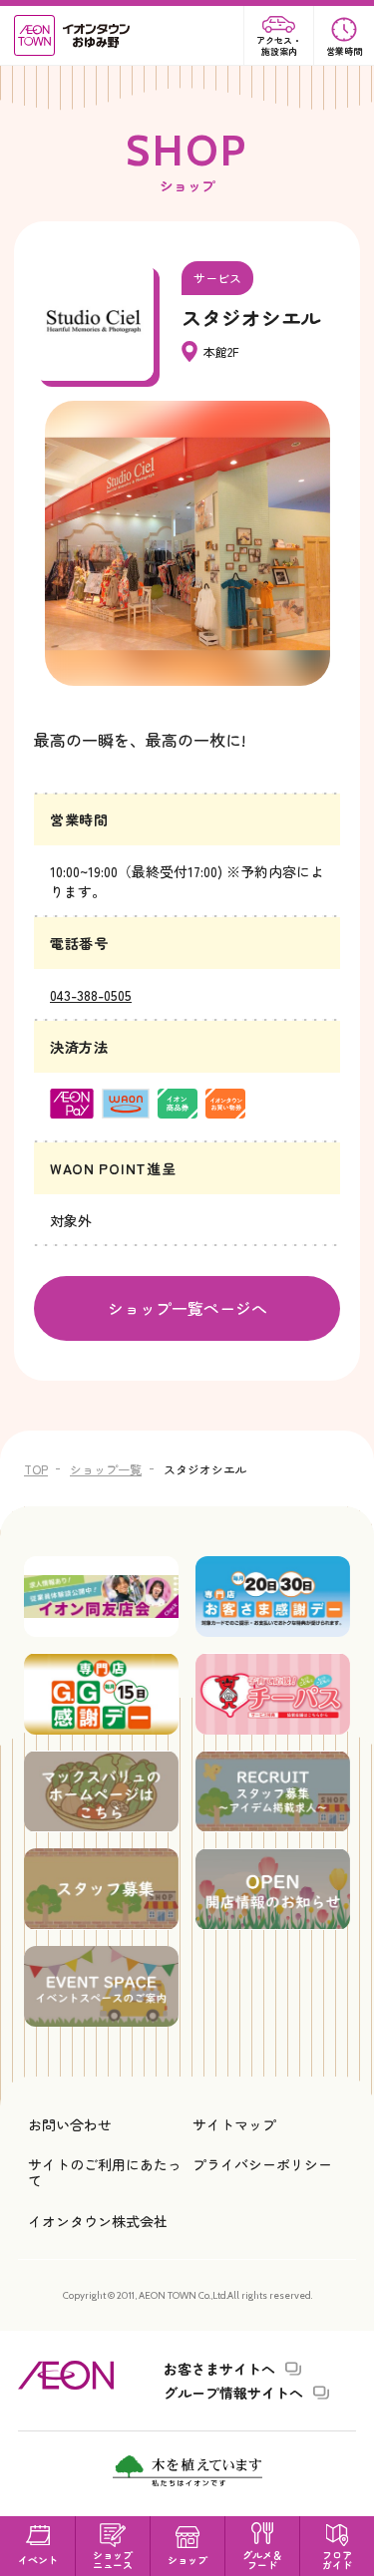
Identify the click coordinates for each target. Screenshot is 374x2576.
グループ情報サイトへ (233, 2393)
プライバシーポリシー (262, 2164)
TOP (36, 1469)
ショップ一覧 (106, 1469)
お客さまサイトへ (219, 2369)
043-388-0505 (91, 995)
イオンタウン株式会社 (98, 2221)
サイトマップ (234, 2124)
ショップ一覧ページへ (187, 1308)
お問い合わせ (70, 2124)
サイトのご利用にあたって (105, 2172)
